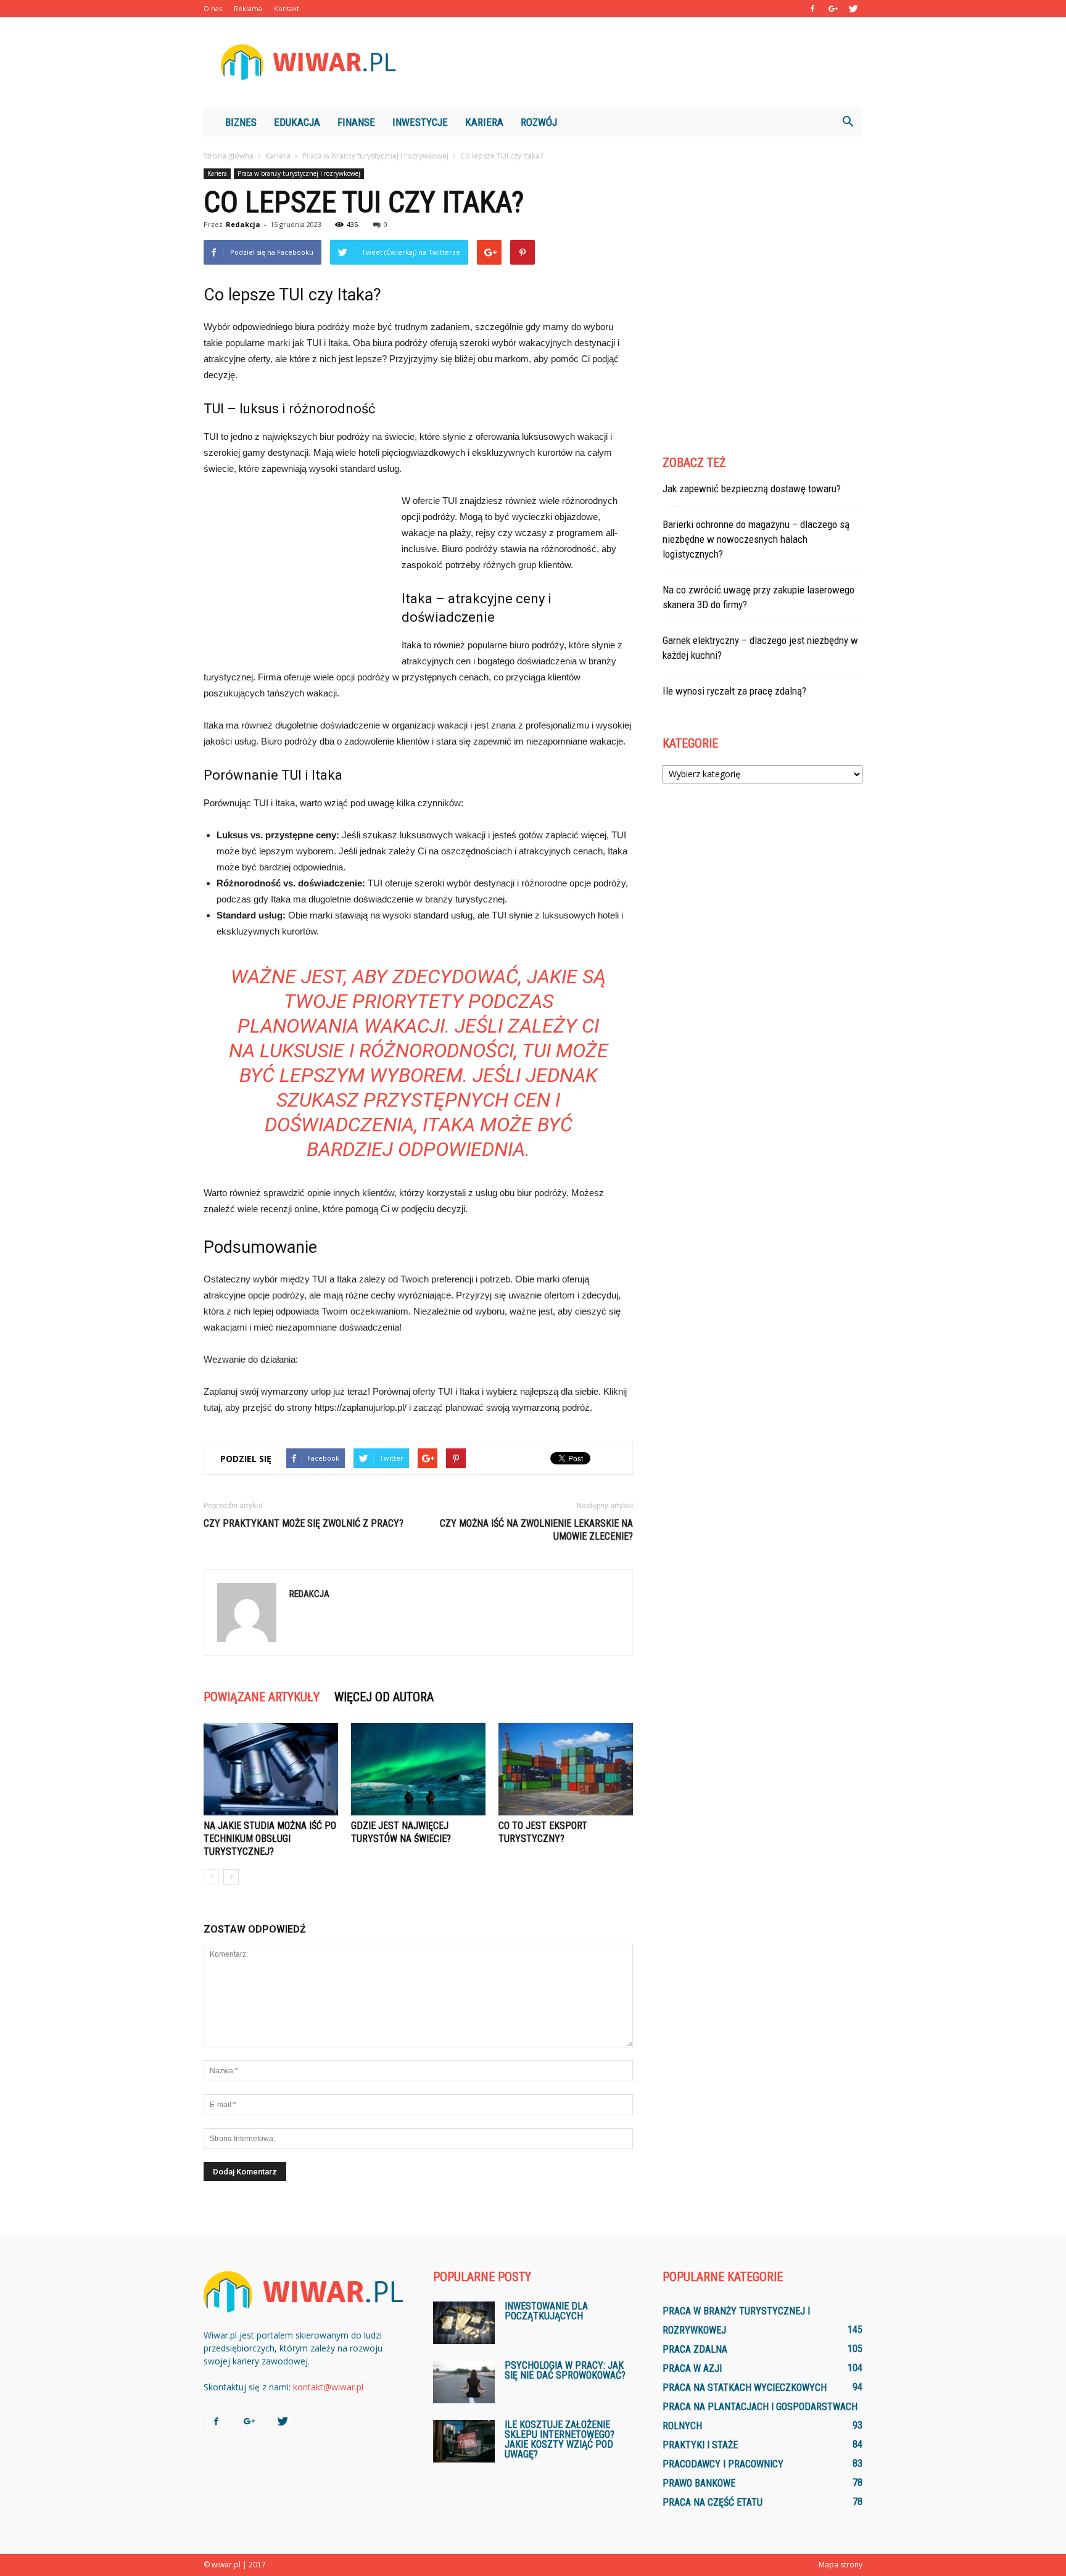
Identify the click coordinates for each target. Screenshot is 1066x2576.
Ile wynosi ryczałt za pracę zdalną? (734, 691)
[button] (848, 122)
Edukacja (297, 122)
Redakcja (243, 224)
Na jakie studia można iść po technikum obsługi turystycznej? (270, 1839)
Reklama (248, 8)
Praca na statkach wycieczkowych (745, 2388)
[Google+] (833, 9)
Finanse (356, 122)
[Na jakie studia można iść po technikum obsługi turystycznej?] (271, 1769)
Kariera (484, 122)
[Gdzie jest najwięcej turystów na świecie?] (418, 1769)
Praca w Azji (692, 2368)
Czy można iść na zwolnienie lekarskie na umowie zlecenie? (536, 1530)
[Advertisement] (638, 62)
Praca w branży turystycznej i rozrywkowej (299, 173)
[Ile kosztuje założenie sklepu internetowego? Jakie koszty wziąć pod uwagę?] (464, 2441)
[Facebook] (812, 9)
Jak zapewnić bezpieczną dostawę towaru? (752, 489)
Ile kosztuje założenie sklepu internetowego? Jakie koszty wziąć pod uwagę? (560, 2439)
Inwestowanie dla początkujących (546, 2311)
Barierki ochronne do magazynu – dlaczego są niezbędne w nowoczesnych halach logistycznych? (756, 539)
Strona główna (229, 156)
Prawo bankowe (699, 2483)
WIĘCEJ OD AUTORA (384, 1697)
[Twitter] (853, 9)
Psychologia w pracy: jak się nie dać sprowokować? (565, 2370)
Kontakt (287, 8)
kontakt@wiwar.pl (328, 2387)
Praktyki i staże (700, 2445)
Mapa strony (841, 2565)
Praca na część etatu (713, 2502)
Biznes (241, 122)
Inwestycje (420, 122)
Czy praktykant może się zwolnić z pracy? (304, 1523)
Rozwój (539, 122)
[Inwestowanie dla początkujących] (464, 2323)
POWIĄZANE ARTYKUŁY (262, 1697)
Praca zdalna (695, 2349)
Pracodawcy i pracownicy (723, 2464)
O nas (213, 8)
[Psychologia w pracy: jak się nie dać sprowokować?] (464, 2382)
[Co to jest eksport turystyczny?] (566, 1769)
